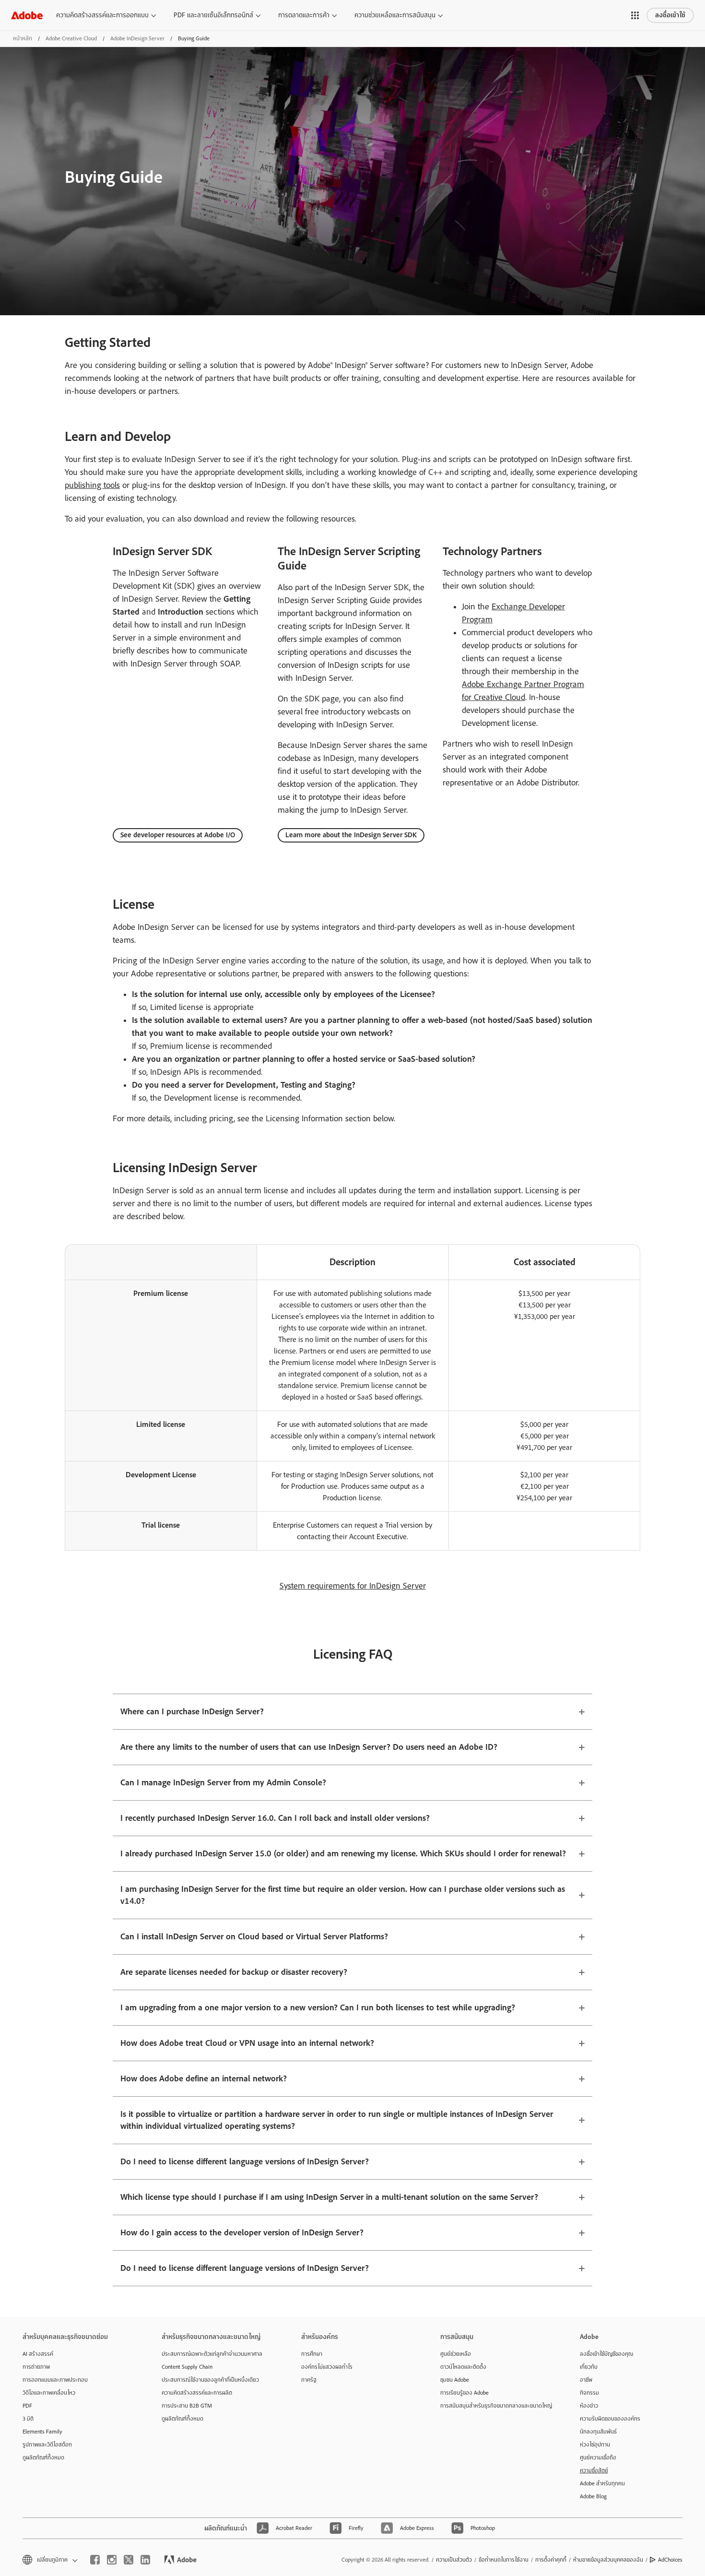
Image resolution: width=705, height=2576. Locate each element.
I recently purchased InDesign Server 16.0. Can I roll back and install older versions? (275, 1818)
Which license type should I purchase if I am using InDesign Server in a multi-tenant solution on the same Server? (329, 2197)
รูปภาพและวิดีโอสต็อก (47, 2445)
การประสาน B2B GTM (187, 2406)
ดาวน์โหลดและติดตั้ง (463, 2367)
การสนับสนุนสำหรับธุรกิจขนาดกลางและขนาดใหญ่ (495, 2406)
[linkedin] (145, 2560)
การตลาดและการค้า (304, 15)
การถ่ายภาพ (36, 2367)
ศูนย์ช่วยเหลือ (456, 2354)
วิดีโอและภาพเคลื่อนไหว (49, 2393)
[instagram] (112, 2560)
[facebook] (95, 2560)
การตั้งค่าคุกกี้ (551, 2560)
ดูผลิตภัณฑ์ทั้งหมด (43, 2457)
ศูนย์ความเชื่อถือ (598, 2457)
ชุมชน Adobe (455, 2380)
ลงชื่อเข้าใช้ (670, 15)
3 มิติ (28, 2419)
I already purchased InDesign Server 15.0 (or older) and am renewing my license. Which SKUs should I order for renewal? (343, 1854)
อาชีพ (586, 2380)
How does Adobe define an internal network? (204, 2079)
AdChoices (670, 2560)
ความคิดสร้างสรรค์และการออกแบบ (102, 15)
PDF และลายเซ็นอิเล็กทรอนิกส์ (213, 15)
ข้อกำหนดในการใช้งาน (504, 2560)
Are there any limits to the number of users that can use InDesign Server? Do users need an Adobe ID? (309, 1747)
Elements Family (42, 2432)
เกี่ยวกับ (589, 2367)
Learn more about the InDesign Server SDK (351, 835)
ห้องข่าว (589, 2406)
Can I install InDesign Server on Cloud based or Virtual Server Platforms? (254, 1937)
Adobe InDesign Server (137, 38)
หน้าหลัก (23, 38)
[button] (635, 15)
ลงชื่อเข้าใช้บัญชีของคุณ (606, 2354)
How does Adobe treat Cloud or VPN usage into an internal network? (247, 2043)
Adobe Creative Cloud (71, 38)
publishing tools (92, 485)
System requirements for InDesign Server (353, 1586)
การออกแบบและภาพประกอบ (55, 2380)
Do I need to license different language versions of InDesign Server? (245, 2162)
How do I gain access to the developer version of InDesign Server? (242, 2233)
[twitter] (129, 2560)
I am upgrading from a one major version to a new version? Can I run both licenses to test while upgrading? (318, 2008)
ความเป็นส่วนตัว (454, 2560)
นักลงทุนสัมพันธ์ (598, 2432)
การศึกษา (312, 2354)
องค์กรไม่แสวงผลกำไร (327, 2367)
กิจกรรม (589, 2393)
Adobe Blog (593, 2496)
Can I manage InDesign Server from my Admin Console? (223, 1783)
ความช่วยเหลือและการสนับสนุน (395, 15)
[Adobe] (27, 15)
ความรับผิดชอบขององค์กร (610, 2419)
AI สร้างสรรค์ (38, 2354)
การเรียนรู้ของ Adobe (464, 2393)
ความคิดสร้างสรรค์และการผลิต (197, 2393)
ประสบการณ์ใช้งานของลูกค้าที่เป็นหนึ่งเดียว (210, 2380)
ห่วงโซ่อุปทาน (595, 2445)
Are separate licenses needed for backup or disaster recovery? (234, 1972)
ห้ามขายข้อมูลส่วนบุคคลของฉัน (608, 2560)
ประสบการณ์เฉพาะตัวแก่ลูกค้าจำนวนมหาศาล (212, 2354)
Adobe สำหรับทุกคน (602, 2483)
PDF (27, 2406)
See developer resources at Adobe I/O (178, 835)
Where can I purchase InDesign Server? (192, 1712)
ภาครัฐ (309, 2380)
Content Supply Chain (187, 2367)
